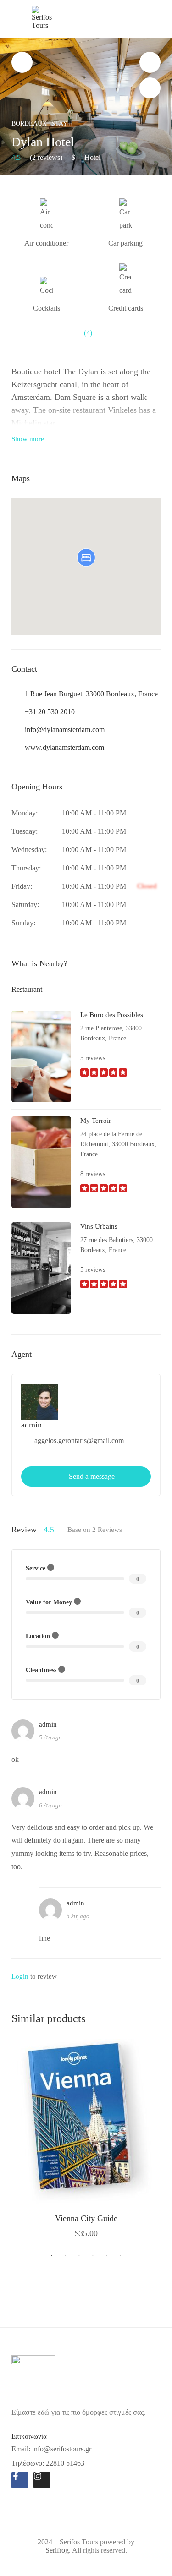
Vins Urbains (99, 1226)
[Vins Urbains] (41, 1267)
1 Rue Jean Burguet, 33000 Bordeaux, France (91, 694)
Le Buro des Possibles (112, 1015)
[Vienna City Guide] (86, 2121)
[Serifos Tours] (43, 17)
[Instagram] (42, 2480)
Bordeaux (29, 123)
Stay (59, 123)
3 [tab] (79, 2256)
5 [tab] (107, 2256)
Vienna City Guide (86, 2218)
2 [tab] (66, 2256)
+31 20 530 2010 (50, 712)
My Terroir (96, 1121)
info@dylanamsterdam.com (65, 730)
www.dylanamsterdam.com (64, 747)
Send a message (92, 1476)
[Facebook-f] (20, 2480)
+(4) (86, 333)
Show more (28, 439)
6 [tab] (121, 2256)
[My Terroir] (41, 1162)
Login (20, 1976)
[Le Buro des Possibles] (41, 1056)
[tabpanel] (86, 2138)
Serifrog (57, 2550)
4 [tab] (93, 2256)
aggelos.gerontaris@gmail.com (79, 1441)
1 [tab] (52, 2256)
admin (31, 1425)
